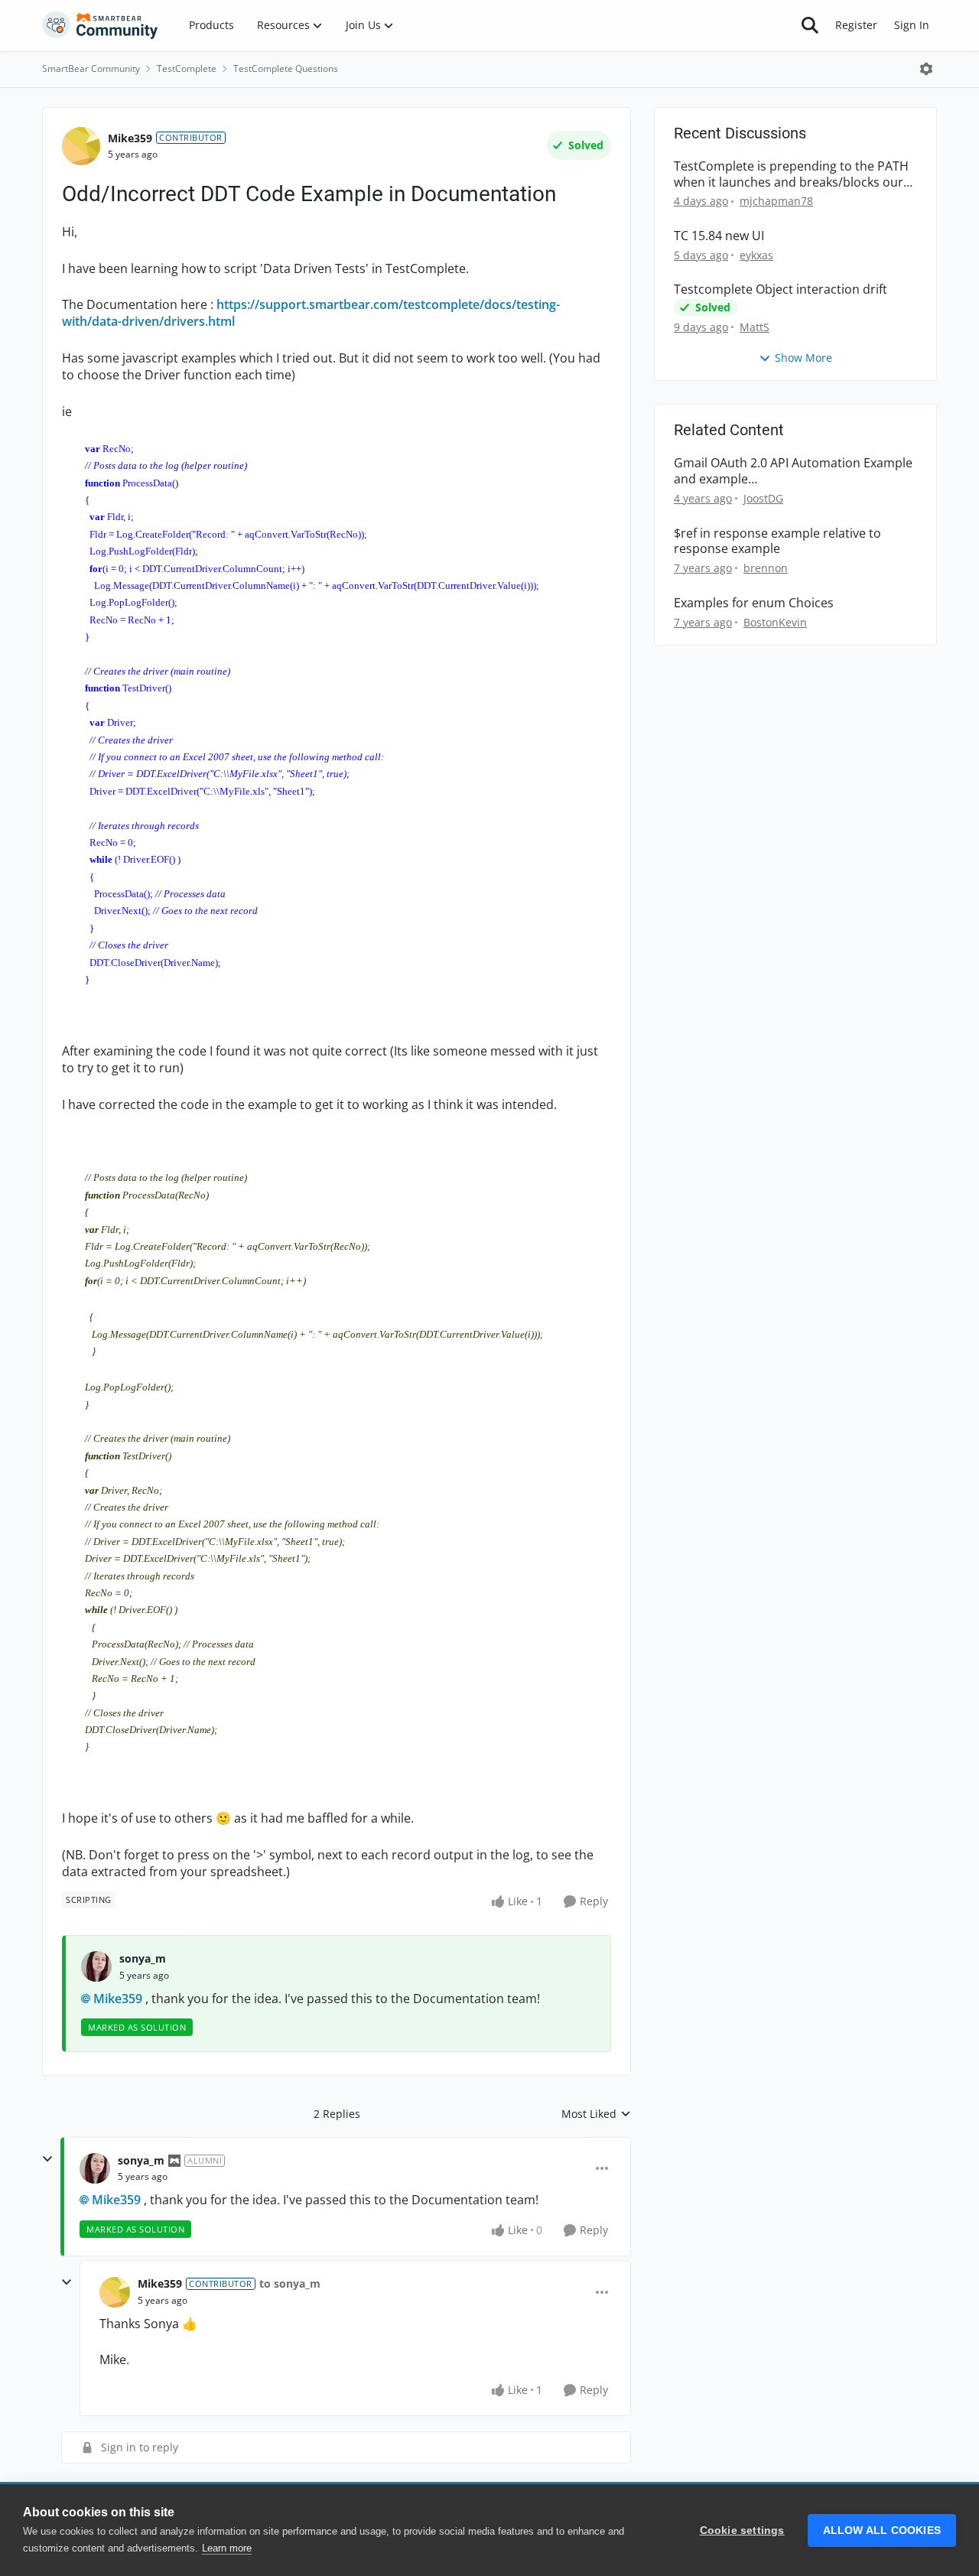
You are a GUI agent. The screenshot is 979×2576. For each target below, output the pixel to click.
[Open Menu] (926, 69)
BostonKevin (775, 622)
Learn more (227, 2548)
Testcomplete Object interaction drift (781, 289)
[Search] (810, 25)
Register (856, 25)
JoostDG (763, 498)
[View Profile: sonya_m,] (96, 1966)
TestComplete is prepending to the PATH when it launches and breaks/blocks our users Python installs (791, 174)
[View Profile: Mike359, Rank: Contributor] (81, 146)
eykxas (756, 255)
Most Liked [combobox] (596, 2114)
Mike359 (130, 138)
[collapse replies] (47, 2159)
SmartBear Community (91, 68)
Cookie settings (742, 2530)
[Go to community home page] (100, 25)
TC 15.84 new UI (719, 236)
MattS (755, 327)
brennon (766, 568)
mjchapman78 (776, 201)
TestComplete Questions (286, 68)
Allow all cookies (882, 2530)
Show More (803, 358)
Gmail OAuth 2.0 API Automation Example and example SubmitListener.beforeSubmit (793, 471)
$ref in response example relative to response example (777, 542)
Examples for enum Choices (754, 603)
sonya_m (143, 1958)
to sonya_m (290, 2283)
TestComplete (187, 68)
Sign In (912, 25)
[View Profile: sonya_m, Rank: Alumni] (95, 2168)
